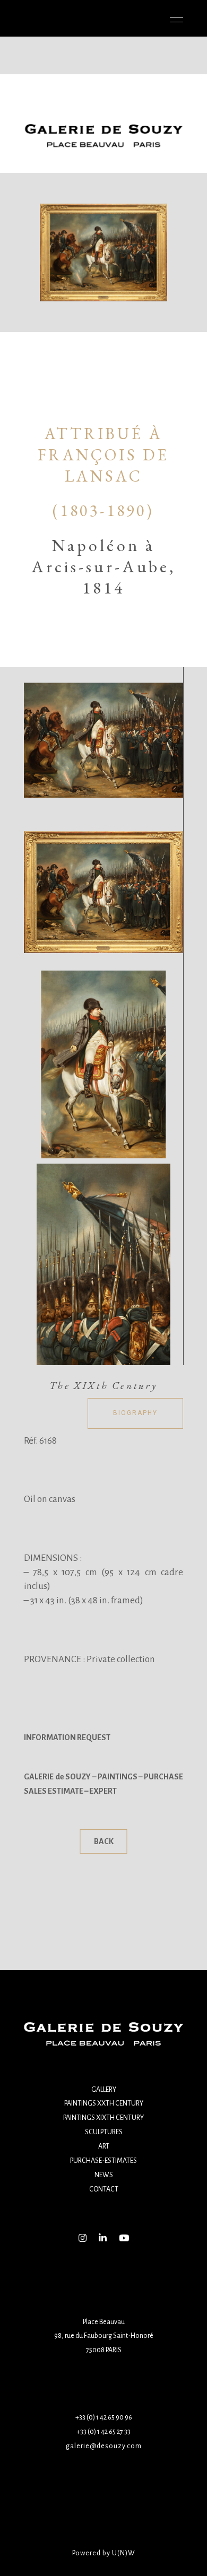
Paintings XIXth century (103, 2118)
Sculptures (104, 2132)
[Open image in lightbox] (103, 740)
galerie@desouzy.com (104, 2446)
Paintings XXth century (104, 2103)
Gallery (104, 2090)
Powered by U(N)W (104, 2553)
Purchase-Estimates (103, 2161)
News (104, 2175)
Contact (104, 2189)
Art (104, 2146)
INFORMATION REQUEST (67, 1737)
